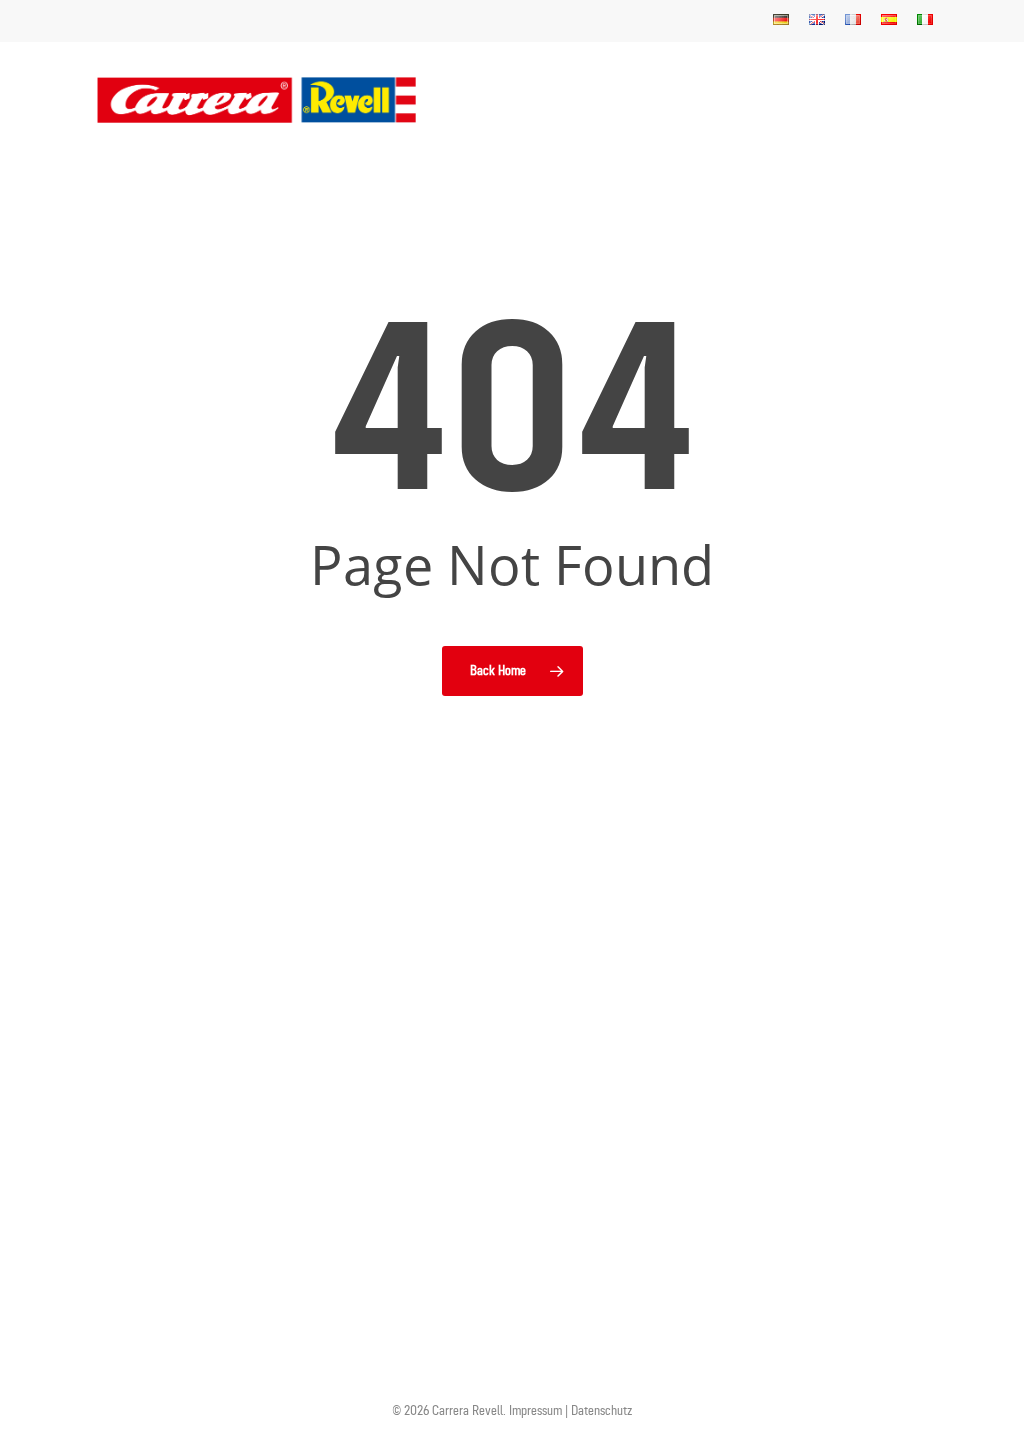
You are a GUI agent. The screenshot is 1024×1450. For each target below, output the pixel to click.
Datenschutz (601, 1410)
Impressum (537, 1410)
